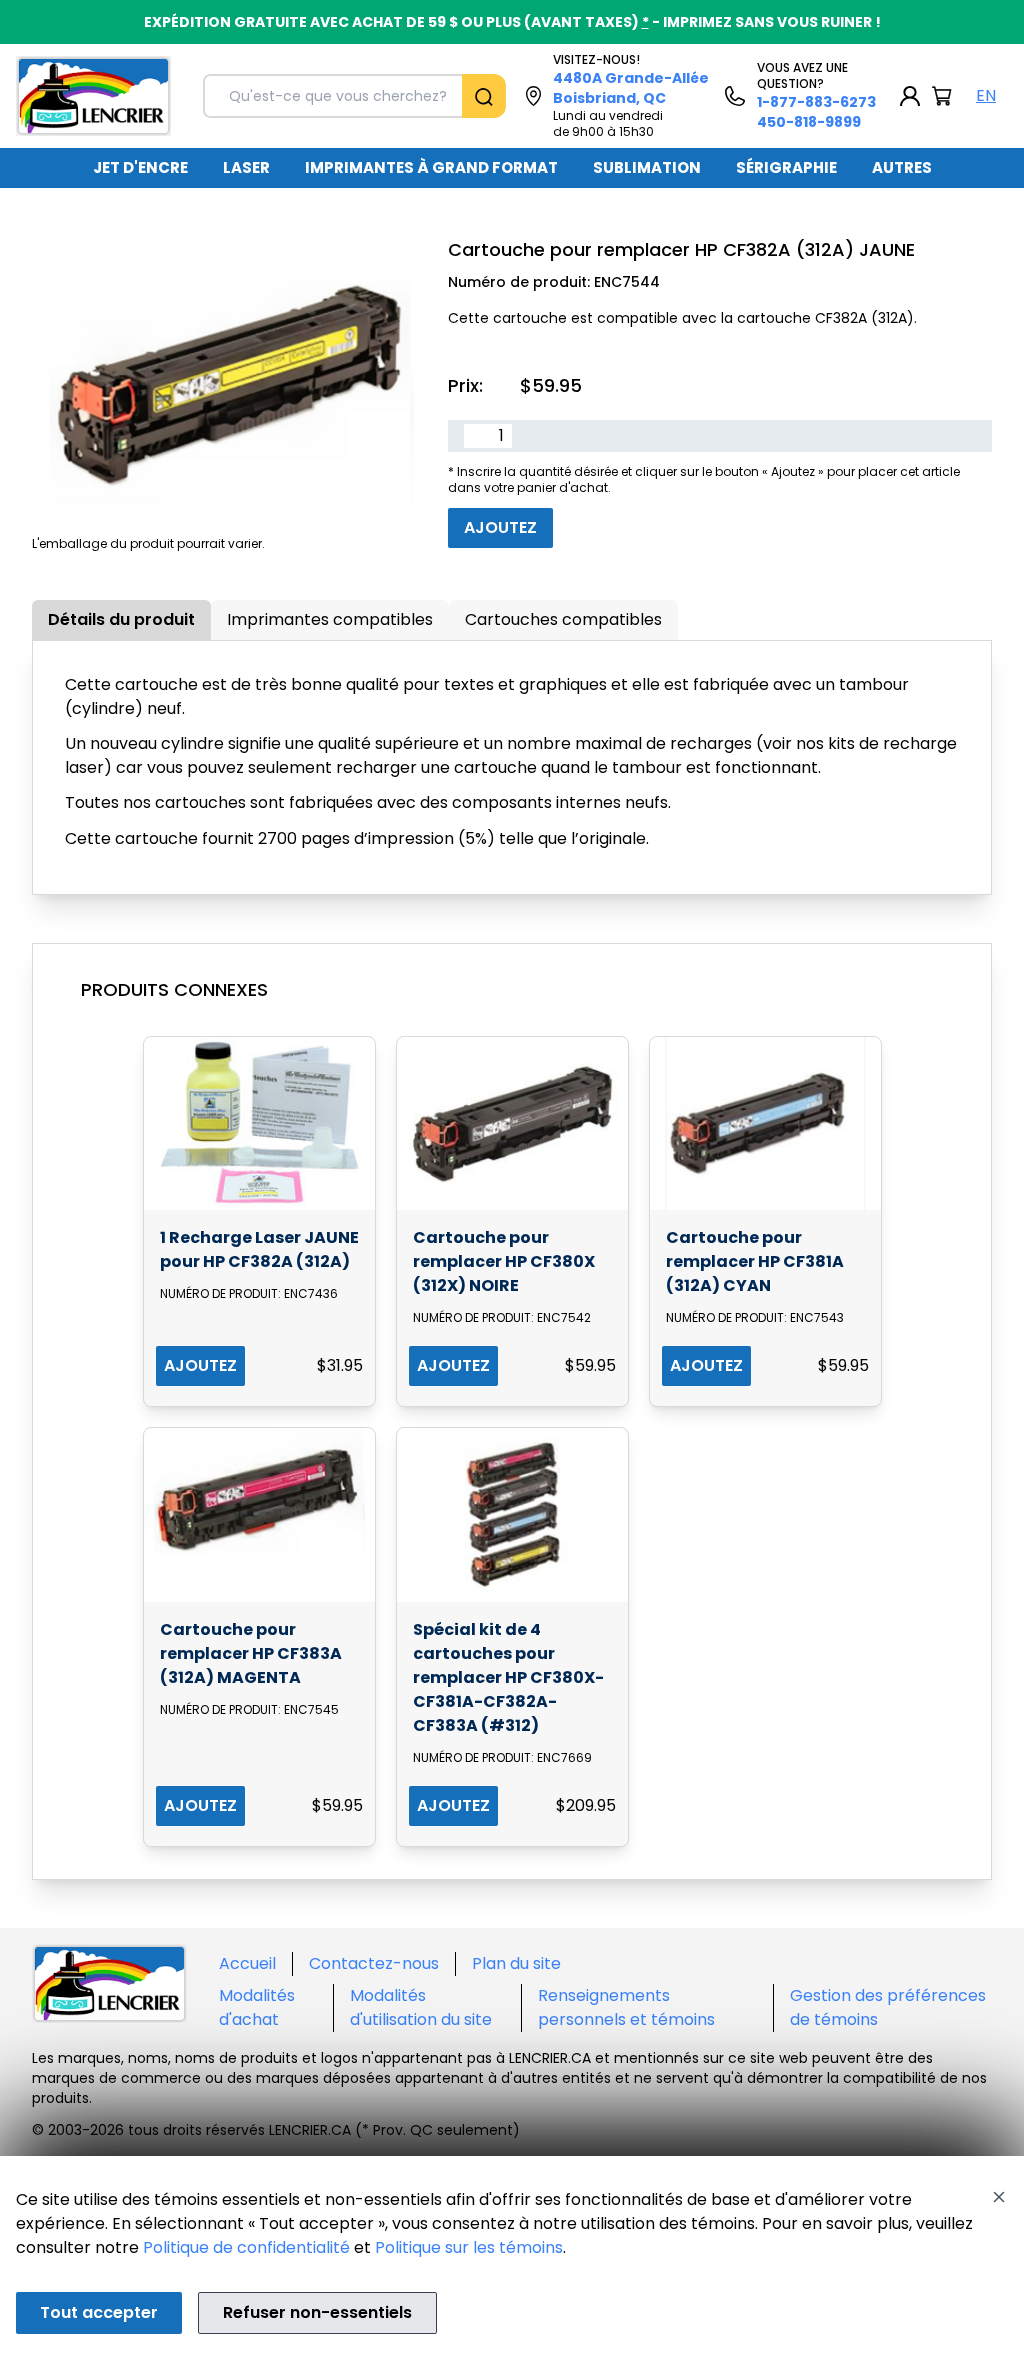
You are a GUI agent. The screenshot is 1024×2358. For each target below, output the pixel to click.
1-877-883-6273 (816, 102)
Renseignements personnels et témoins (626, 2007)
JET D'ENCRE (140, 167)
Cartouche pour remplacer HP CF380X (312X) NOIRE (504, 1261)
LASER (246, 167)
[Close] (999, 2197)
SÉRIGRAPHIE (786, 167)
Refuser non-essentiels (317, 2312)
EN (986, 95)
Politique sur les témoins (469, 2247)
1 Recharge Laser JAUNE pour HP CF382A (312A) (259, 1249)
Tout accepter (99, 2312)
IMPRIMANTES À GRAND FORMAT (431, 167)
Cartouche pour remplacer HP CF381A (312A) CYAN (755, 1261)
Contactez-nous (374, 1963)
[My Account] (910, 96)
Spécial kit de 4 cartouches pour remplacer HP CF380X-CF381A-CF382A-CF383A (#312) (508, 1677)
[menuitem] (140, 168)
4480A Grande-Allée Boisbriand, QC (631, 88)
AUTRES (902, 167)
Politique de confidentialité (246, 2247)
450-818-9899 (809, 122)
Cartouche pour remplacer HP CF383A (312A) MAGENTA (251, 1653)
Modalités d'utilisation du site (421, 2007)
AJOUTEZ (200, 1365)
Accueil (247, 1963)
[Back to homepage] (93, 96)
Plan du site (516, 1963)
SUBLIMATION (647, 167)
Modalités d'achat (257, 2007)
